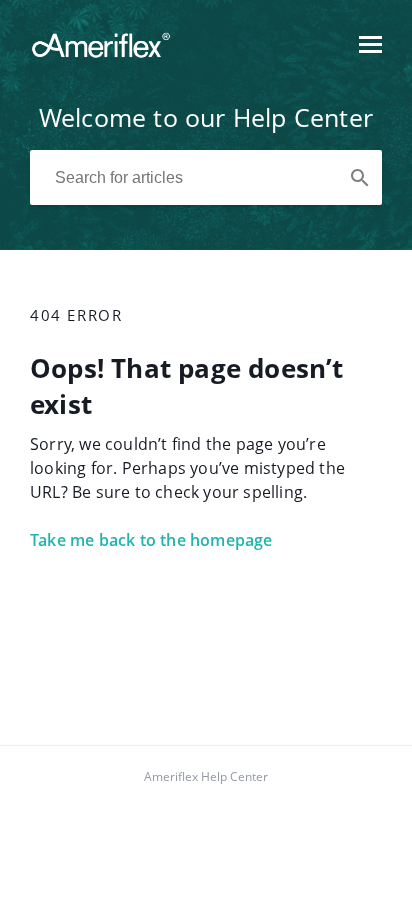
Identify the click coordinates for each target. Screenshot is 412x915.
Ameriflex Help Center (206, 776)
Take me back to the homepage (151, 540)
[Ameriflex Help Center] (101, 54)
